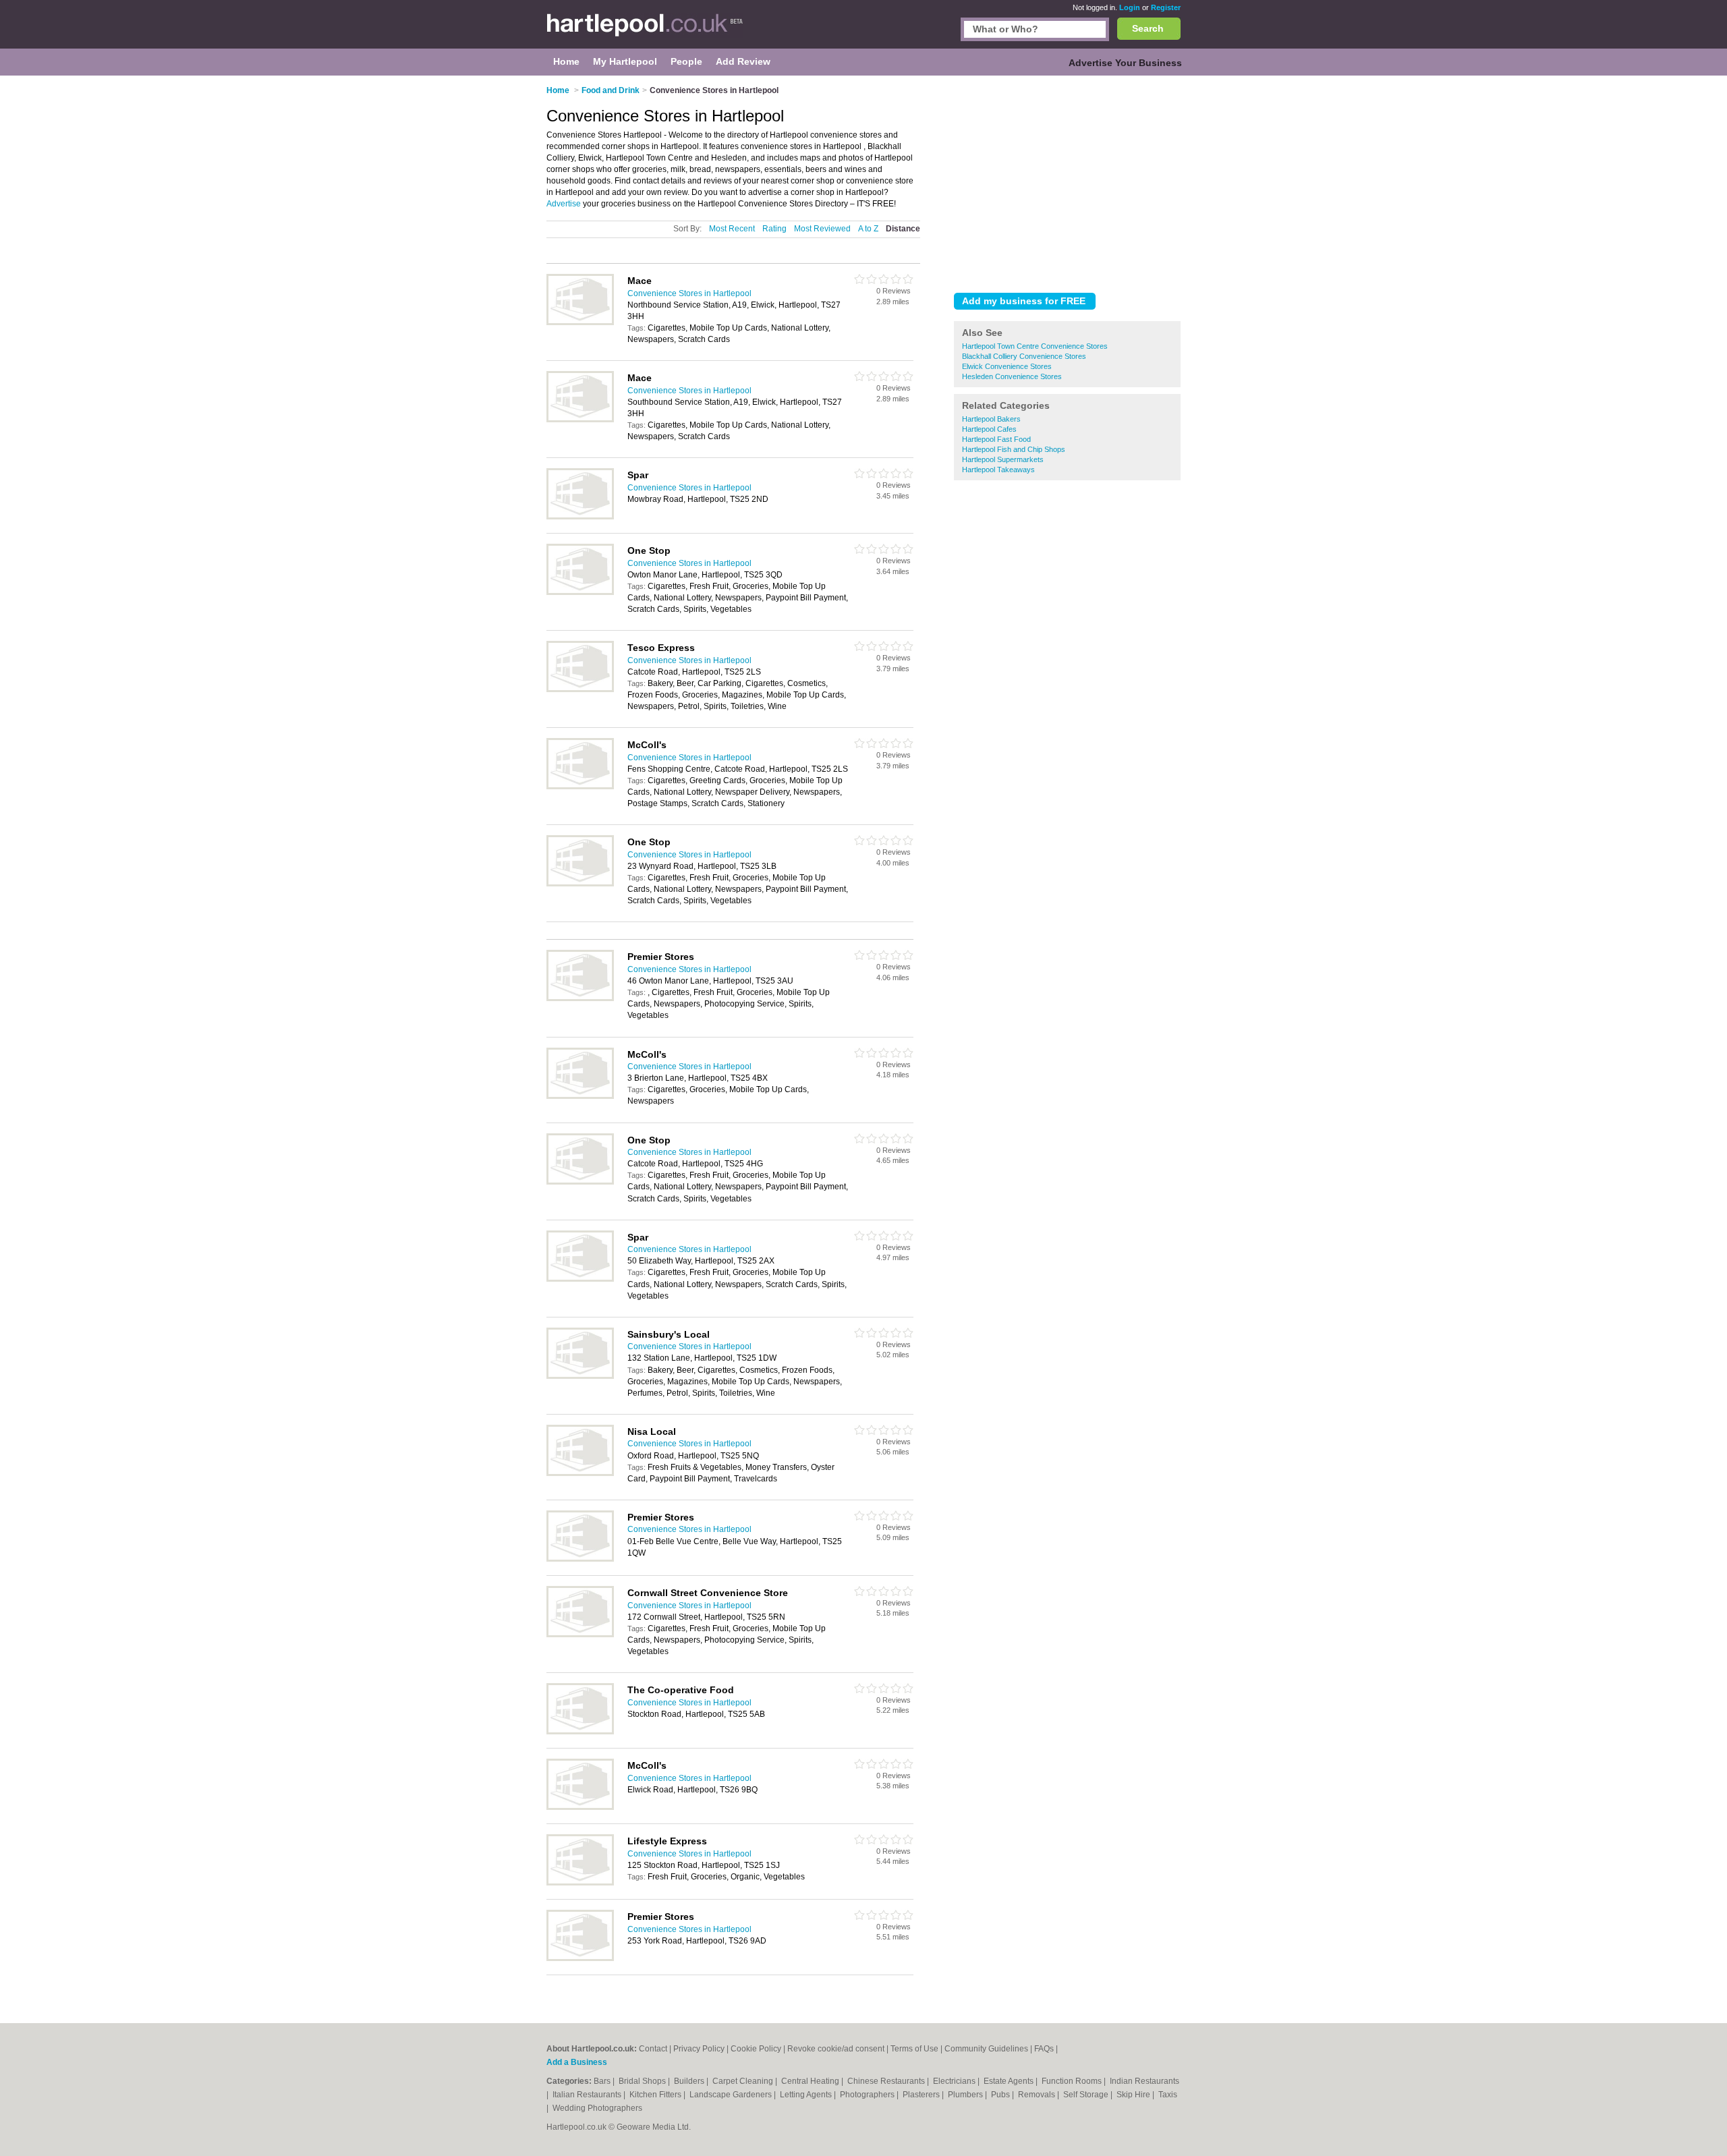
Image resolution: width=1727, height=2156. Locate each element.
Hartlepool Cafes (989, 429)
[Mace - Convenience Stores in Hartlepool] (580, 322)
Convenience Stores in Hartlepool (689, 293)
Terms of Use (914, 2049)
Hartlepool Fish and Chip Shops (1014, 449)
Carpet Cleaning (744, 2081)
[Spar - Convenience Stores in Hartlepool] (580, 517)
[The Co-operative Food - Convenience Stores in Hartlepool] (580, 1732)
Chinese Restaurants (887, 2081)
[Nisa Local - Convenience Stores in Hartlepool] (580, 1473)
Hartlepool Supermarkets (1003, 459)
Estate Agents (1010, 2081)
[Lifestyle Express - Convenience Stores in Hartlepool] (580, 1883)
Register (1166, 7)
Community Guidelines (986, 2049)
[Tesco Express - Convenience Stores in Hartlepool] (580, 689)
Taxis (1168, 2095)
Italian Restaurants (588, 2095)
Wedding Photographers (597, 2108)
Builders (690, 2081)
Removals (1038, 2095)
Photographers (868, 2095)
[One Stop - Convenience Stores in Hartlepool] (580, 592)
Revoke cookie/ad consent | (839, 2049)
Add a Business (577, 2062)
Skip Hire (1134, 2095)
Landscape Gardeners (732, 2095)
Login (1130, 7)
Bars (603, 2081)
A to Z (868, 229)
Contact (653, 2049)
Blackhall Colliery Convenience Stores (1024, 356)
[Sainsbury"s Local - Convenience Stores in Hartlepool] (580, 1376)
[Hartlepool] (645, 31)
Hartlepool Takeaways (998, 470)
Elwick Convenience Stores (1007, 366)
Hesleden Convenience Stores (1012, 376)
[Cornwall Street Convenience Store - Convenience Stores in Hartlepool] (580, 1635)
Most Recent (732, 229)
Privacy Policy (699, 2049)
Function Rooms (1073, 2081)
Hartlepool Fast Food (996, 439)
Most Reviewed (822, 229)
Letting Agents (807, 2095)
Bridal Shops (643, 2081)
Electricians (955, 2081)
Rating (774, 229)
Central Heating (811, 2081)
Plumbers (966, 2095)
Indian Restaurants (1144, 2081)
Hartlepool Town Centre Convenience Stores (1035, 346)
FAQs (1044, 2049)
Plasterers (922, 2095)
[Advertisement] (1067, 181)
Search (1148, 28)
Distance (903, 229)
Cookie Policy (756, 2049)
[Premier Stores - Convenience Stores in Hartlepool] (580, 998)
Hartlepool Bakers (991, 419)
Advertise (564, 204)
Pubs (1001, 2095)
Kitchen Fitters (656, 2095)
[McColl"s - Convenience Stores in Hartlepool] (580, 787)
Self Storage (1087, 2095)
